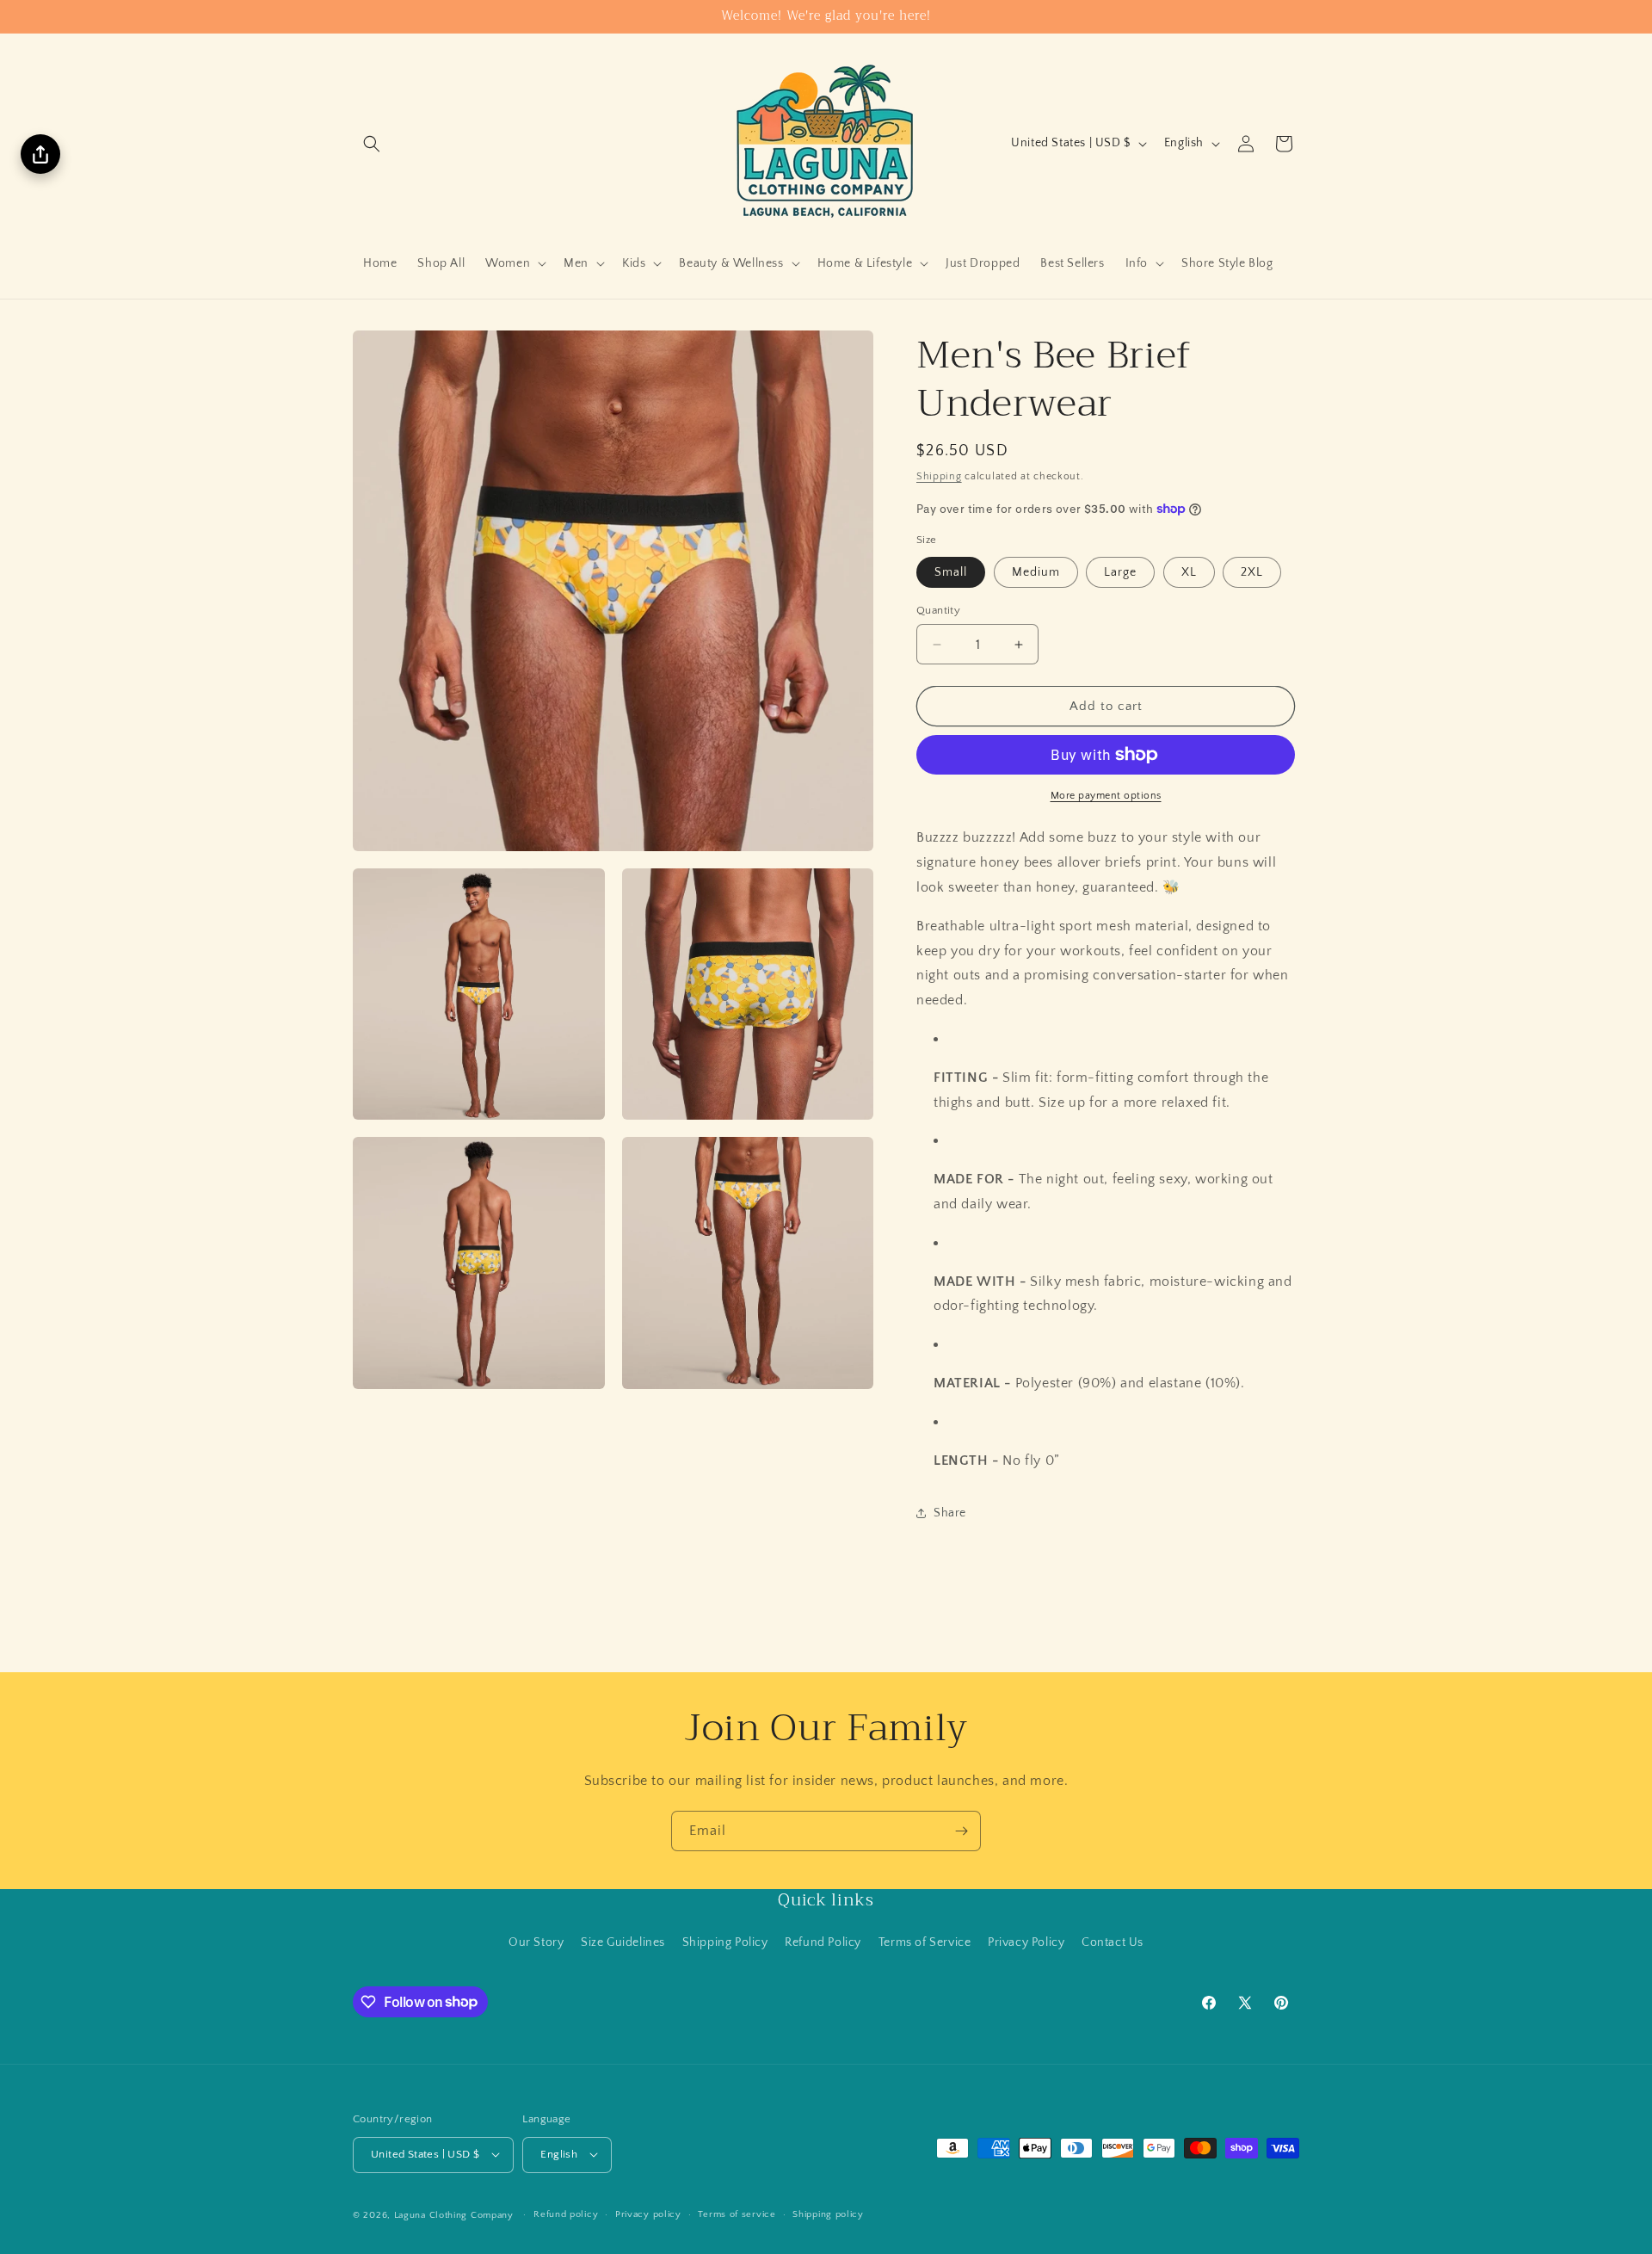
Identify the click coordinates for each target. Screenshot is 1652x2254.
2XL (1252, 572)
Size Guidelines (623, 1942)
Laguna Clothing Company (454, 2214)
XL (1189, 572)
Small (951, 572)
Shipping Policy (725, 1942)
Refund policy (566, 2214)
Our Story (536, 1942)
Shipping (939, 476)
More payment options (1106, 796)
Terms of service (737, 2214)
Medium (1036, 572)
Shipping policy (828, 2214)
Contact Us (1113, 1942)
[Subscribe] (961, 1831)
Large (1120, 572)
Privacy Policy (1026, 1942)
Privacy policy (648, 2214)
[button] (372, 144)
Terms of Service (925, 1942)
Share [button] (950, 1513)
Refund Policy (823, 1942)
